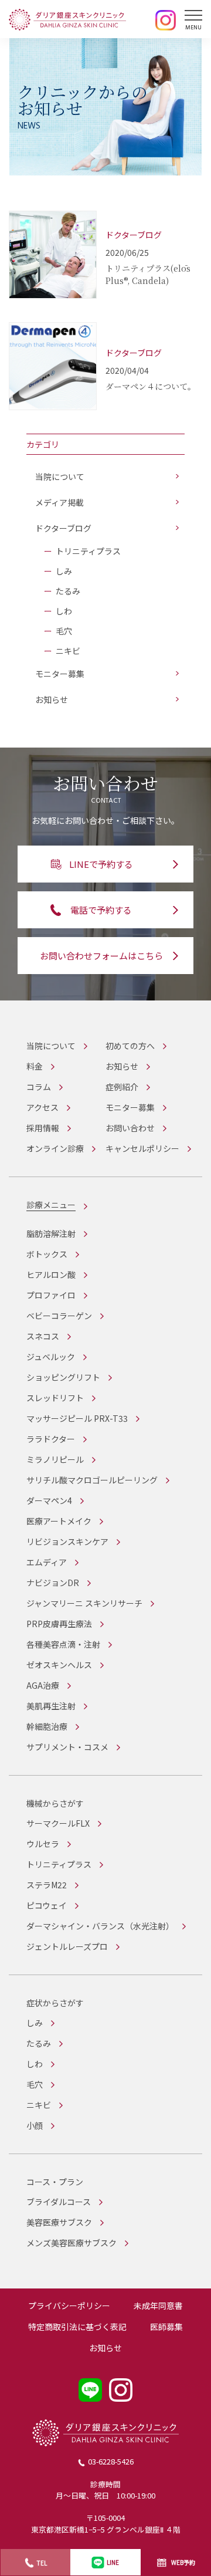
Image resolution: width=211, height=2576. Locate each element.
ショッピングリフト (63, 1377)
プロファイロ (51, 1295)
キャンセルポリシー (142, 1148)
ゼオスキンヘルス (59, 1665)
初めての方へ (130, 1046)
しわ (64, 611)
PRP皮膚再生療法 (59, 1624)
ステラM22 (47, 1885)
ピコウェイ (47, 1905)
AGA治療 (43, 1685)
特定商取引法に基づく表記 (77, 2327)
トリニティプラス (88, 551)
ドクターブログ (63, 528)
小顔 (35, 2125)
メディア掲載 (59, 502)
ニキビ (68, 651)
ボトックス (47, 1254)
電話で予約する (101, 910)
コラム (39, 1087)
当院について (60, 476)
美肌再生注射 (51, 1706)
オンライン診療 (55, 1148)
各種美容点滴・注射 (63, 1644)
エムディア (47, 1562)
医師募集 (166, 2327)
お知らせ (52, 699)
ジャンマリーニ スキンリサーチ (84, 1603)
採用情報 (43, 1128)
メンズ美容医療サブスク (72, 2243)
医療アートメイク (59, 1521)
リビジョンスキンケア (67, 1541)
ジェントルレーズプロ (67, 1946)
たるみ (68, 591)
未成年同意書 (158, 2305)
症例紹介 (122, 1087)
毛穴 (64, 631)
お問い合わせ (130, 1128)
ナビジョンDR (53, 1583)
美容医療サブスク (59, 2222)
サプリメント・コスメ (67, 1747)
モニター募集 (60, 674)
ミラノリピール (55, 1459)
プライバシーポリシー (69, 2305)
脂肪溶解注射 (51, 1233)
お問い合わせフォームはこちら (101, 956)
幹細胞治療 (47, 1726)
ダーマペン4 (49, 1500)
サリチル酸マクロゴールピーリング (92, 1480)
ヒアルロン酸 (51, 1275)
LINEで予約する (101, 864)
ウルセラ (43, 1844)
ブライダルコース (59, 2202)
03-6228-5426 (111, 2461)
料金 (35, 1066)
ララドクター (51, 1439)
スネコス (43, 1336)
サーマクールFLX (58, 1823)
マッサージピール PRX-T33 (77, 1418)
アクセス (42, 1107)
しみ (64, 571)
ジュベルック (51, 1357)
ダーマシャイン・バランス (100, 1926)
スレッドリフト (55, 1398)
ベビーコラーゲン (59, 1316)
